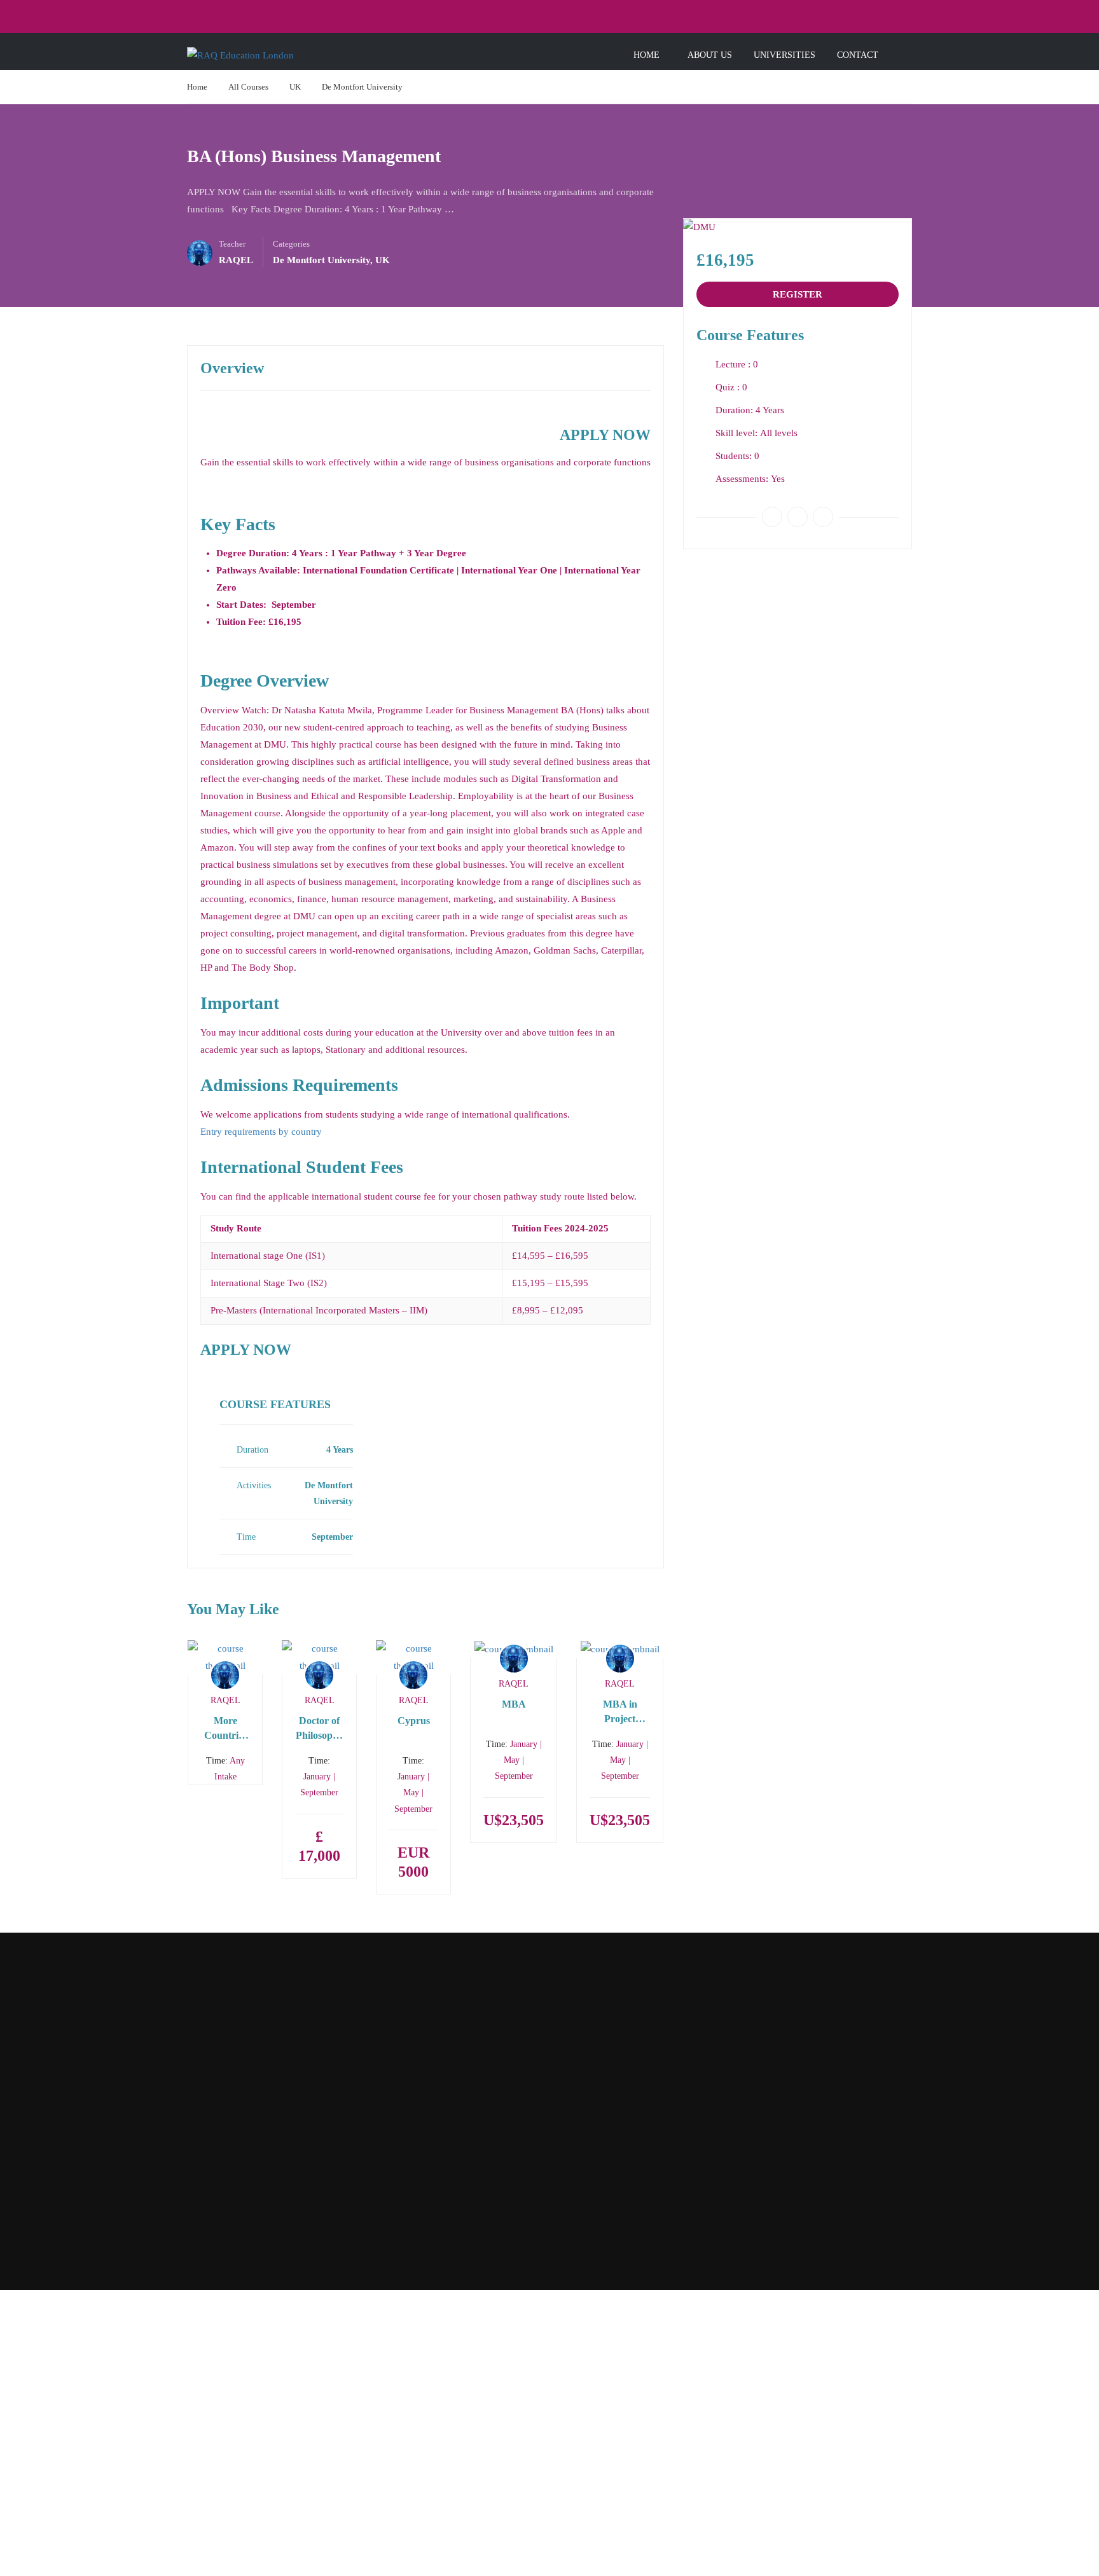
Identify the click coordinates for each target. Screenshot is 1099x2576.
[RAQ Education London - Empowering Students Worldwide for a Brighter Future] (277, 55)
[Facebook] (772, 517)
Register (798, 294)
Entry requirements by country (261, 1132)
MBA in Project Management (620, 1712)
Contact (858, 55)
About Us (710, 55)
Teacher (232, 244)
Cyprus (414, 1721)
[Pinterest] (823, 517)
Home (646, 55)
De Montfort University (362, 87)
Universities (785, 55)
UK (295, 87)
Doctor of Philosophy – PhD (320, 1729)
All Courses (248, 87)
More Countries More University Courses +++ (225, 1729)
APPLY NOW (605, 435)
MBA (514, 1704)
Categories (291, 244)
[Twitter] (798, 517)
